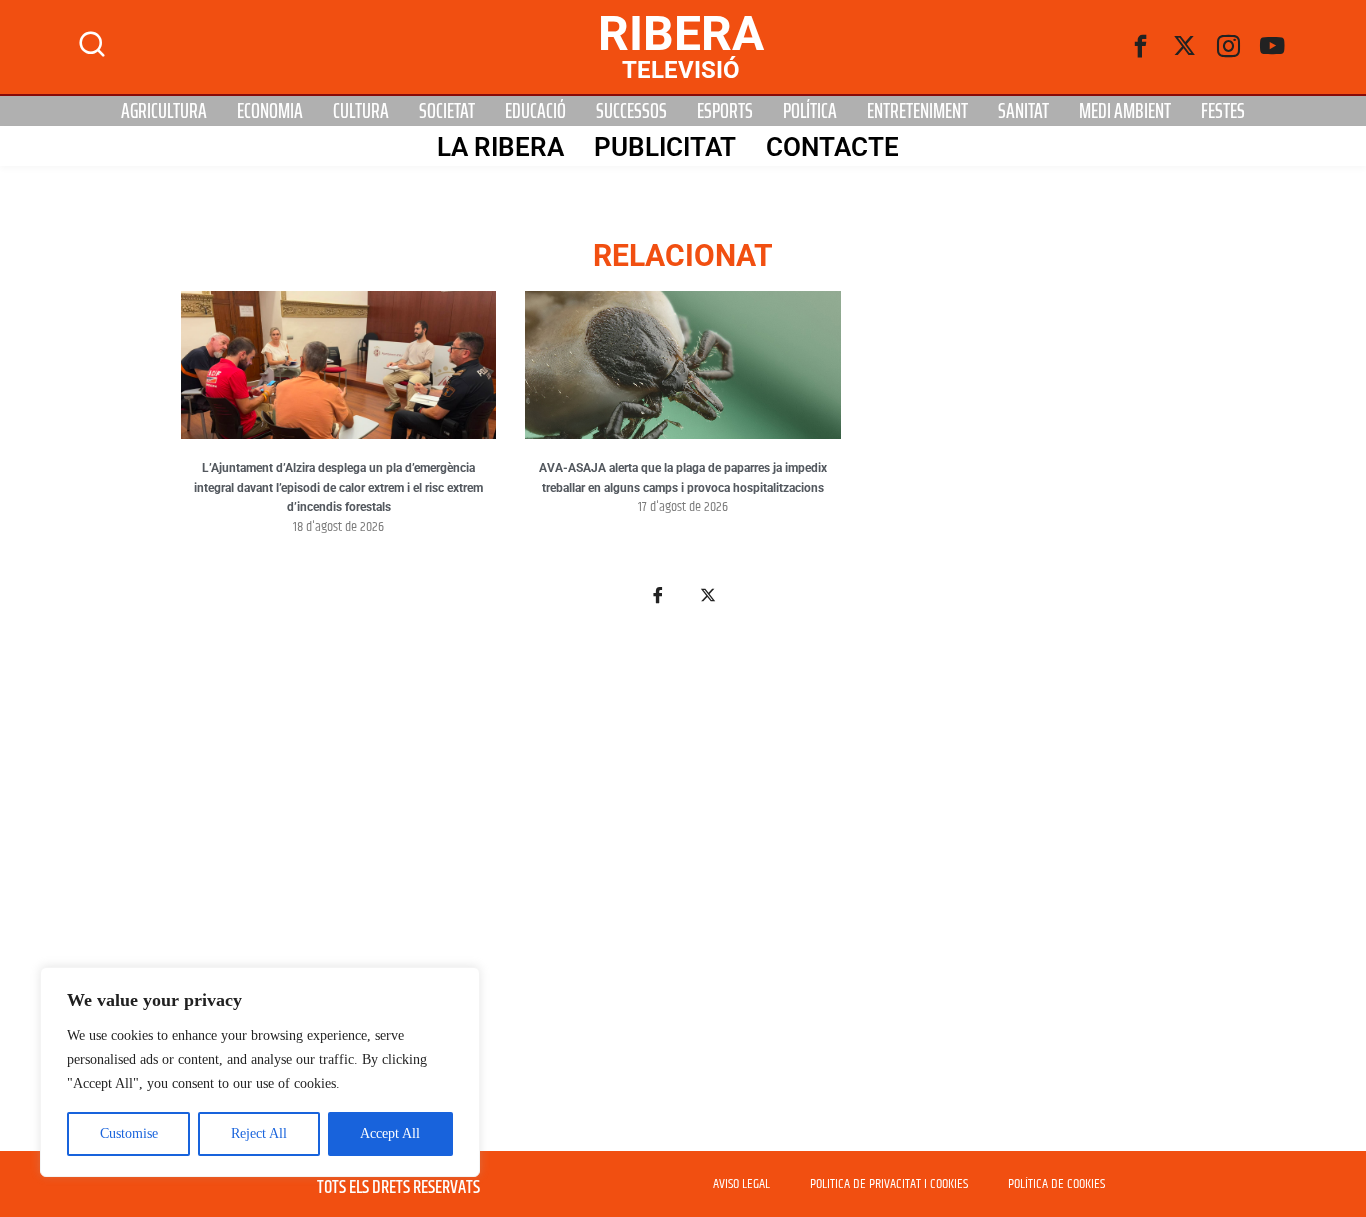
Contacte (832, 147)
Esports (725, 111)
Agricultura (164, 111)
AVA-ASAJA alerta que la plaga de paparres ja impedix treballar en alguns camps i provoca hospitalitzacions (683, 478)
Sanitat (1023, 111)
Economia (270, 111)
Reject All (259, 1133)
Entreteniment (917, 111)
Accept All (390, 1133)
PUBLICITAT (665, 147)
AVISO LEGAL (741, 1184)
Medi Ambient (1125, 111)
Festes (1223, 111)
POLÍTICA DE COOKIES (1056, 1184)
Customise (129, 1133)
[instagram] (1229, 47)
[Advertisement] (683, 890)
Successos (631, 111)
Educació (535, 111)
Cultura (361, 111)
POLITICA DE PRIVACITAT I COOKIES (889, 1184)
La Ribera (500, 147)
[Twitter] (1185, 47)
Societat (447, 111)
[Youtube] (1273, 47)
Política (810, 111)
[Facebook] (1141, 47)
